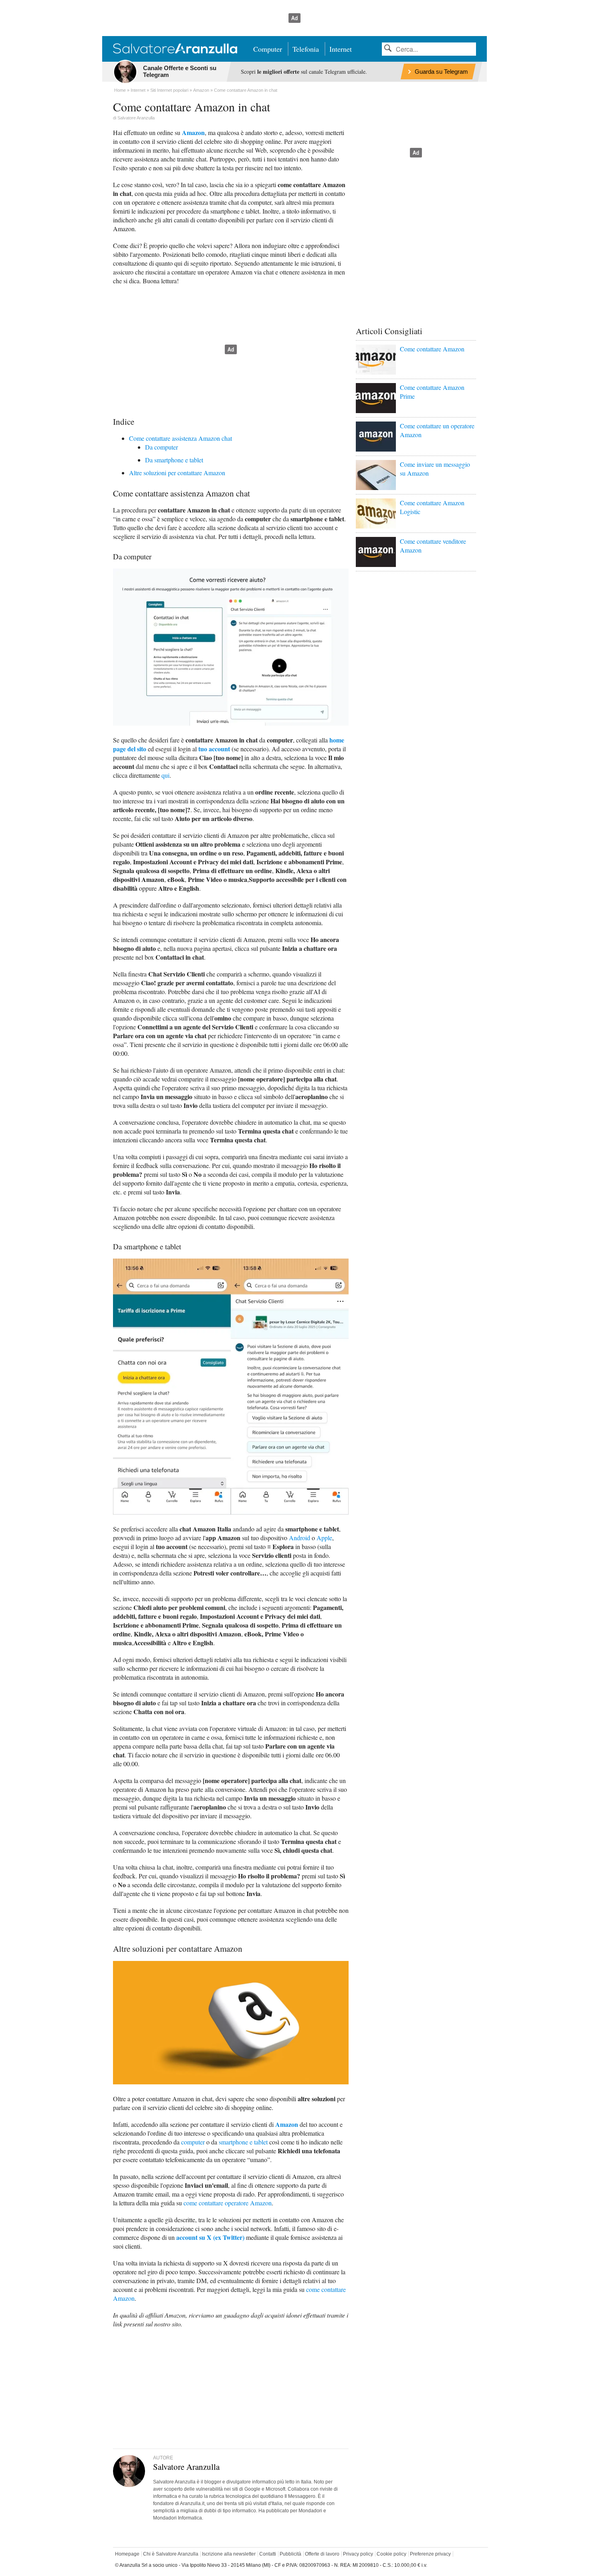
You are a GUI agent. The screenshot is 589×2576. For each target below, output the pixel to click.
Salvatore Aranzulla (136, 118)
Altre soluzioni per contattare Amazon (177, 473)
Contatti (268, 2554)
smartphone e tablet (243, 2142)
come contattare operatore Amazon (228, 2203)
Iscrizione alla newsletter (229, 2554)
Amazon (193, 132)
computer (193, 2142)
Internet (341, 49)
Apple (324, 1538)
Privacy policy (358, 2554)
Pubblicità (290, 2554)
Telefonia (306, 49)
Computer (268, 49)
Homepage (127, 2554)
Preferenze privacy (430, 2554)
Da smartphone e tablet (174, 460)
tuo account (214, 749)
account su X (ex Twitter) (210, 2237)
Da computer (161, 447)
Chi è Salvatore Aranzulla (171, 2554)
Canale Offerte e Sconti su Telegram (180, 71)
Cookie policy (391, 2554)
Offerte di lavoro (322, 2554)
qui (165, 775)
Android (300, 1538)
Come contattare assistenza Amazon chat (181, 438)
